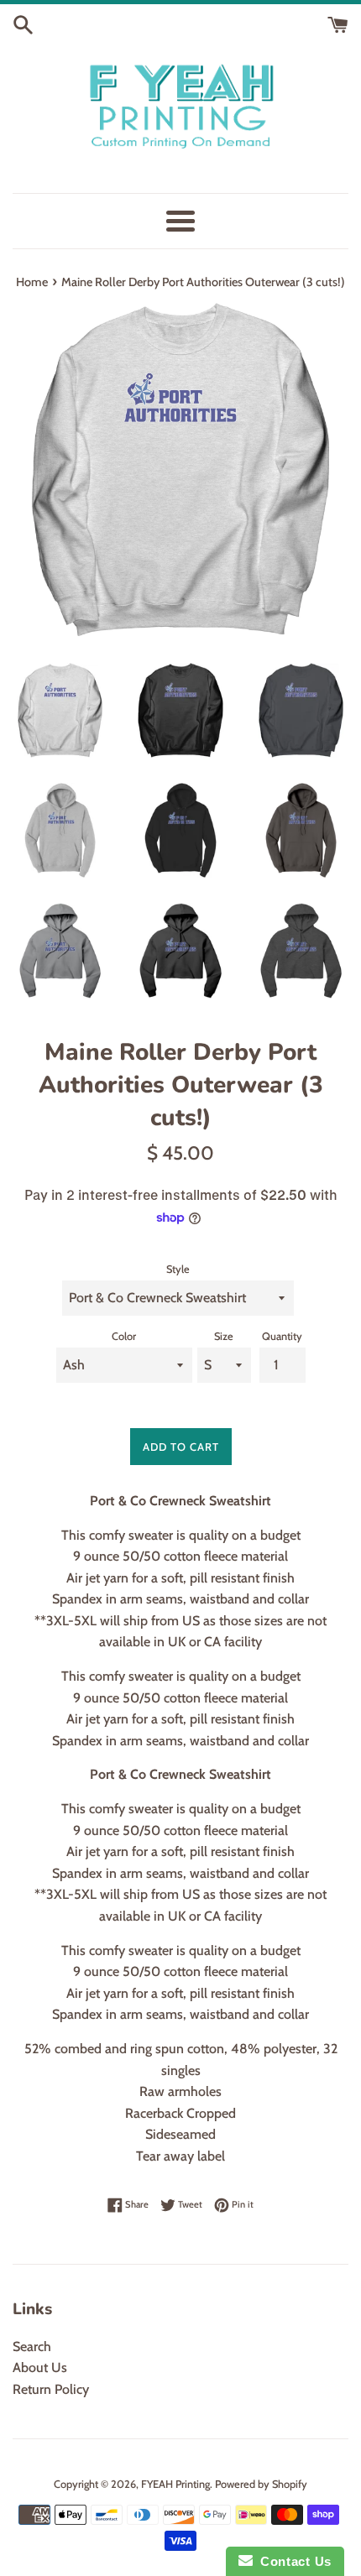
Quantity (282, 1336)
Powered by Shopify (261, 2484)
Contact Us (292, 2561)
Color (124, 1336)
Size (224, 1336)
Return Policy (51, 2389)
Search (32, 2347)
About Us (40, 2367)
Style (178, 1269)
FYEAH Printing (175, 2484)
